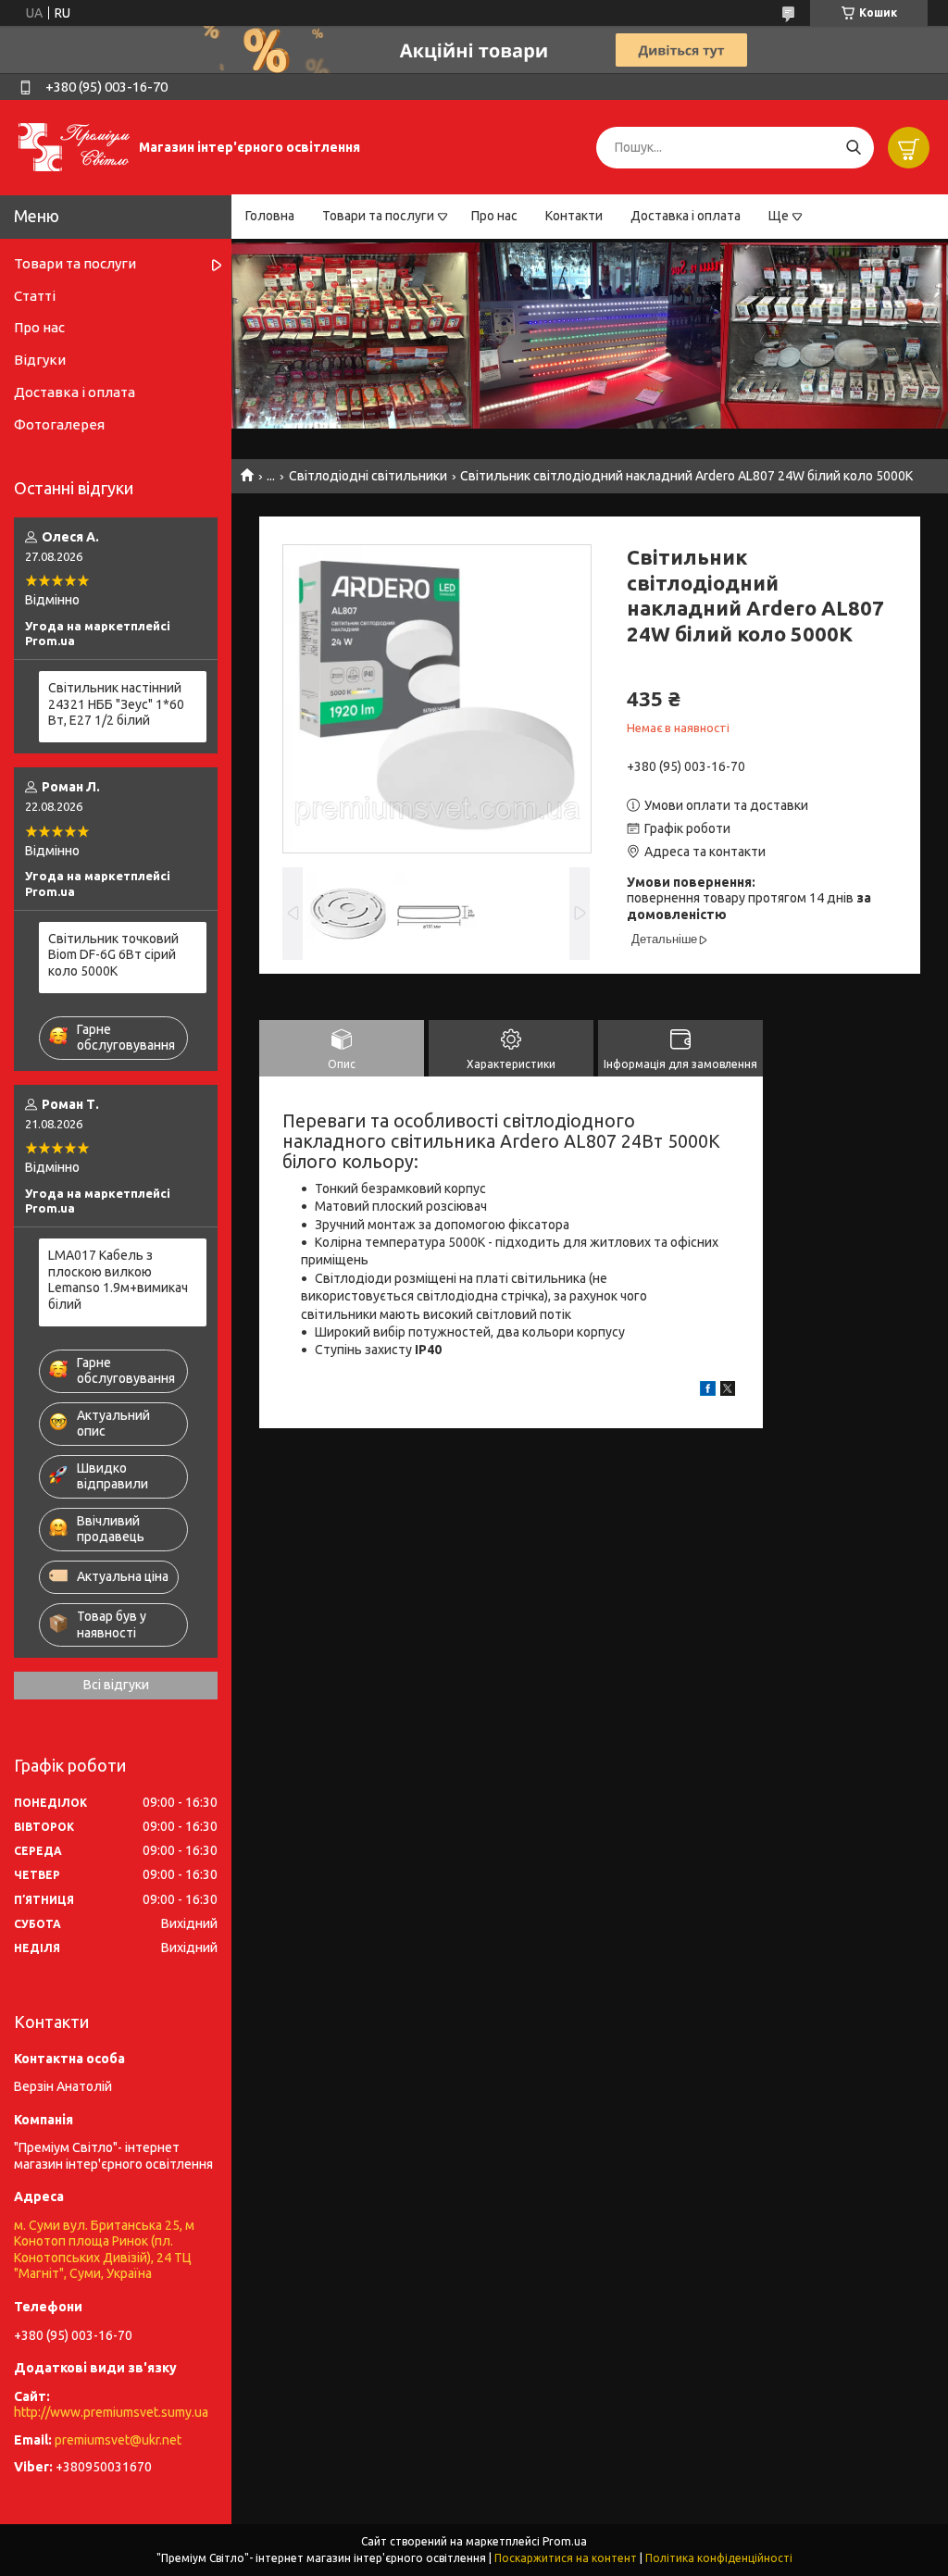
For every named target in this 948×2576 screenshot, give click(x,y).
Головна (270, 216)
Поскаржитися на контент (566, 2558)
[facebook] (708, 1391)
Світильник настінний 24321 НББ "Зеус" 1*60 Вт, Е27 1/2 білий (116, 704)
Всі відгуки (116, 1685)
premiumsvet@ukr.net (118, 2440)
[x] (728, 1391)
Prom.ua (565, 2541)
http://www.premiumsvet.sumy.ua (111, 2412)
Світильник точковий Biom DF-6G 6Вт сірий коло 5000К (113, 955)
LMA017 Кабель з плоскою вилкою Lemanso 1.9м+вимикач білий (118, 1280)
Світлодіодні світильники (368, 476)
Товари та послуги (378, 216)
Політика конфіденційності (719, 2558)
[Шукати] (853, 148)
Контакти (574, 216)
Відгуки (40, 360)
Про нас (494, 216)
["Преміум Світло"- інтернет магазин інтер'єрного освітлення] (74, 146)
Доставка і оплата (686, 216)
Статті (35, 296)
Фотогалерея (59, 424)
